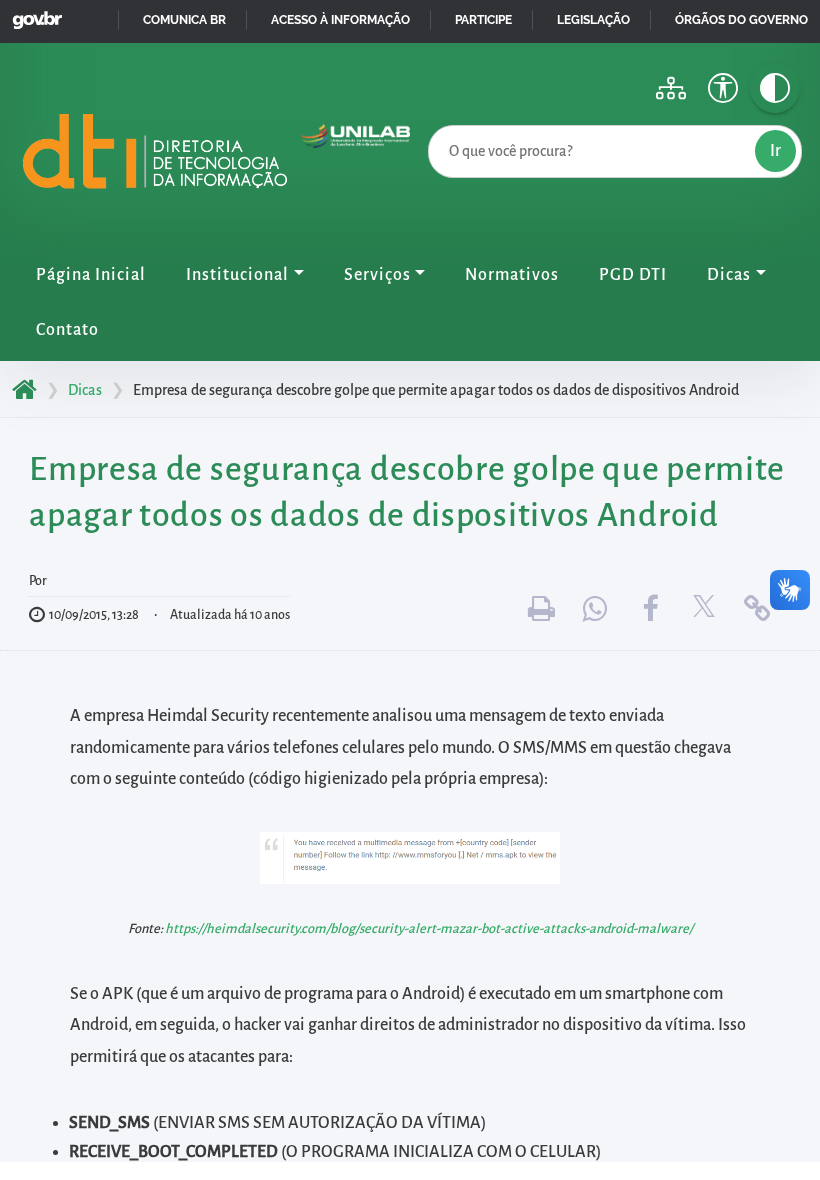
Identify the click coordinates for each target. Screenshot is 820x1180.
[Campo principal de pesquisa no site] (433, 121)
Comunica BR (184, 20)
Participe (483, 20)
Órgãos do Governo (741, 20)
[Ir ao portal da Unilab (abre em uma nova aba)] (355, 156)
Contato (67, 330)
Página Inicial (91, 275)
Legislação (593, 20)
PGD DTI (633, 275)
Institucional (237, 275)
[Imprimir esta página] (542, 609)
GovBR (33, 14)
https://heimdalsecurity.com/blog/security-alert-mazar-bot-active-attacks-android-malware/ (429, 928)
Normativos (512, 275)
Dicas (729, 275)
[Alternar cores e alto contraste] (775, 88)
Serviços (377, 275)
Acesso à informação (340, 20)
